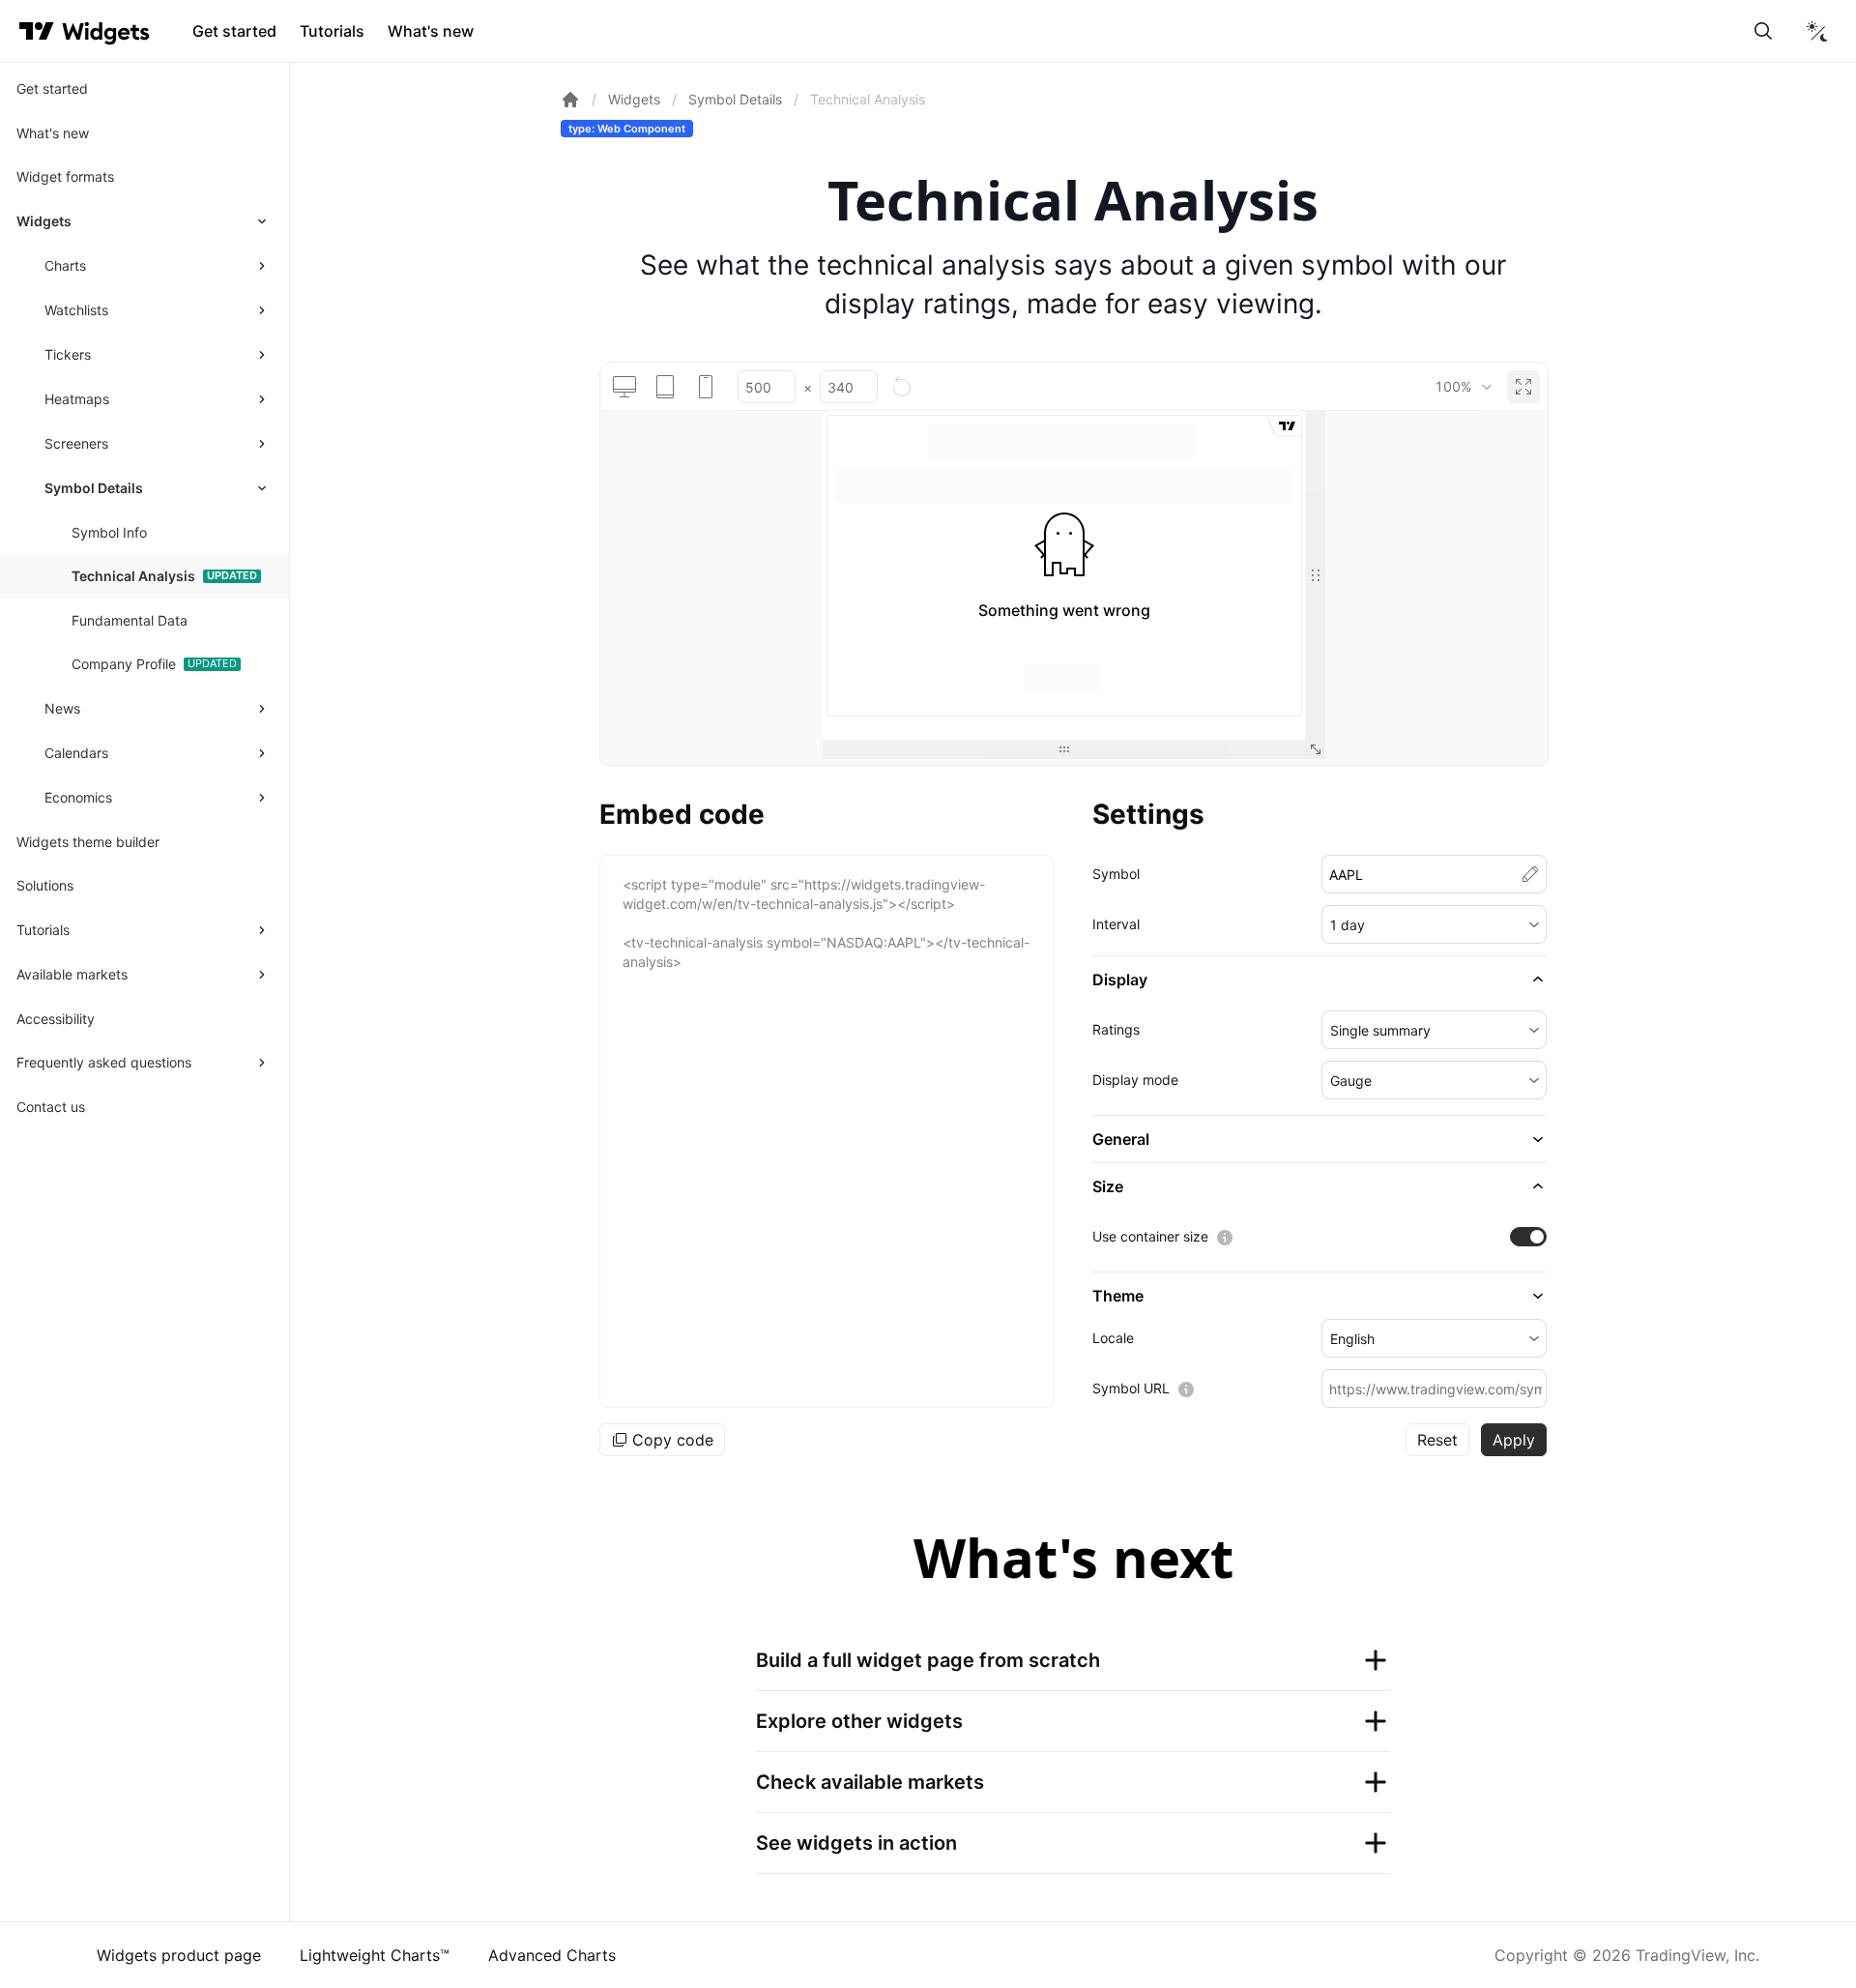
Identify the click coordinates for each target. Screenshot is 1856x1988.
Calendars (76, 753)
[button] (1434, 924)
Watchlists (76, 310)
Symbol (1116, 874)
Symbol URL (1131, 1388)
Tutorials (332, 31)
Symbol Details (94, 488)
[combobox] (1463, 387)
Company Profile (124, 664)
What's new (431, 31)
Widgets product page (179, 1955)
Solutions (45, 885)
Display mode (1135, 1080)
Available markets (72, 974)
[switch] (1528, 1237)
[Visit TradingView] (37, 31)
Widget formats (65, 176)
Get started (234, 31)
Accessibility (56, 1019)
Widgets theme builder (88, 842)
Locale (1113, 1338)
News (62, 708)
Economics (78, 797)
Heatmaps (77, 399)
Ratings (1116, 1029)
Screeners (76, 443)
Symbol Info (109, 532)
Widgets (44, 221)
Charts (65, 265)
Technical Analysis (133, 576)
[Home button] (106, 31)
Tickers (68, 354)
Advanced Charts (552, 1955)
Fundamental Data (130, 620)
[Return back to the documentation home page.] (570, 100)
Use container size (1150, 1236)
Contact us (51, 1107)
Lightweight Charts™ (375, 1955)
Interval (1116, 924)
